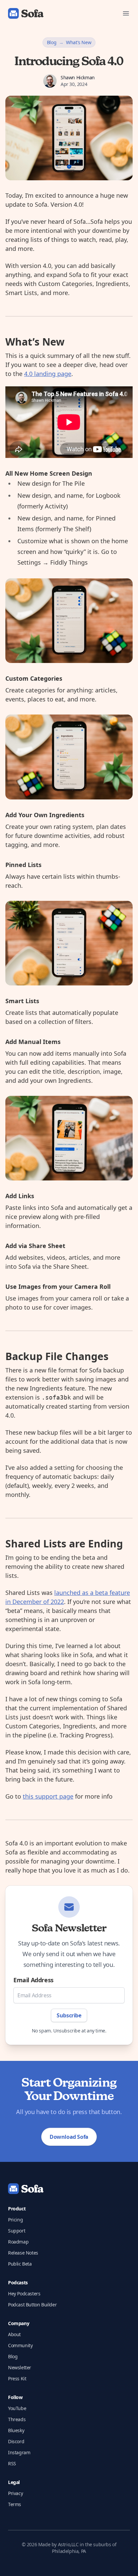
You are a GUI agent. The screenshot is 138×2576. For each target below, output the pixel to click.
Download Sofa (69, 2137)
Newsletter (20, 2367)
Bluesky (16, 2430)
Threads (17, 2419)
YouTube (17, 2408)
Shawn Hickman (78, 77)
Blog (52, 42)
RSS (12, 2463)
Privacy (15, 2493)
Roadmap (18, 2242)
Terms (15, 2504)
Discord (16, 2441)
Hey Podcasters (24, 2294)
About (14, 2334)
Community (20, 2345)
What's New (79, 42)
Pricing (15, 2220)
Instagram (19, 2452)
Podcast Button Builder (32, 2305)
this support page (48, 1796)
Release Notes (23, 2253)
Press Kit (17, 2378)
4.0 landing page (48, 374)
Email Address (33, 1980)
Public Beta (20, 2264)
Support (17, 2231)
